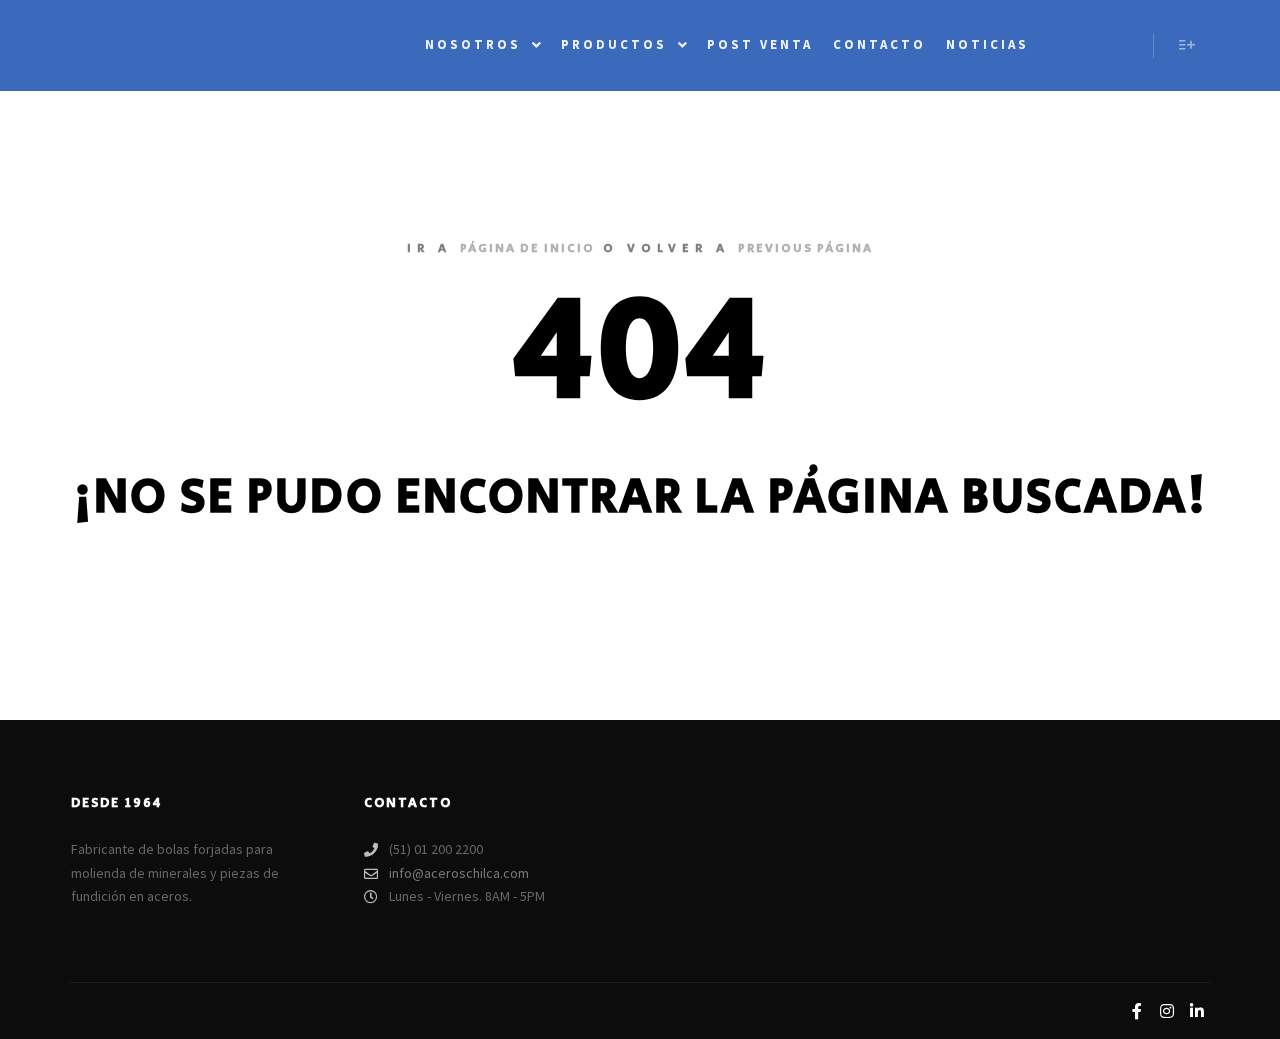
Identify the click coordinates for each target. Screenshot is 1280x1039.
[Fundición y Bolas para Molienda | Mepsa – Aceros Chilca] (160, 45)
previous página (805, 248)
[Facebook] (1137, 1011)
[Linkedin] (1197, 1011)
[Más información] (1187, 45)
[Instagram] (1167, 1011)
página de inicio (527, 248)
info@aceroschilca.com (459, 873)
